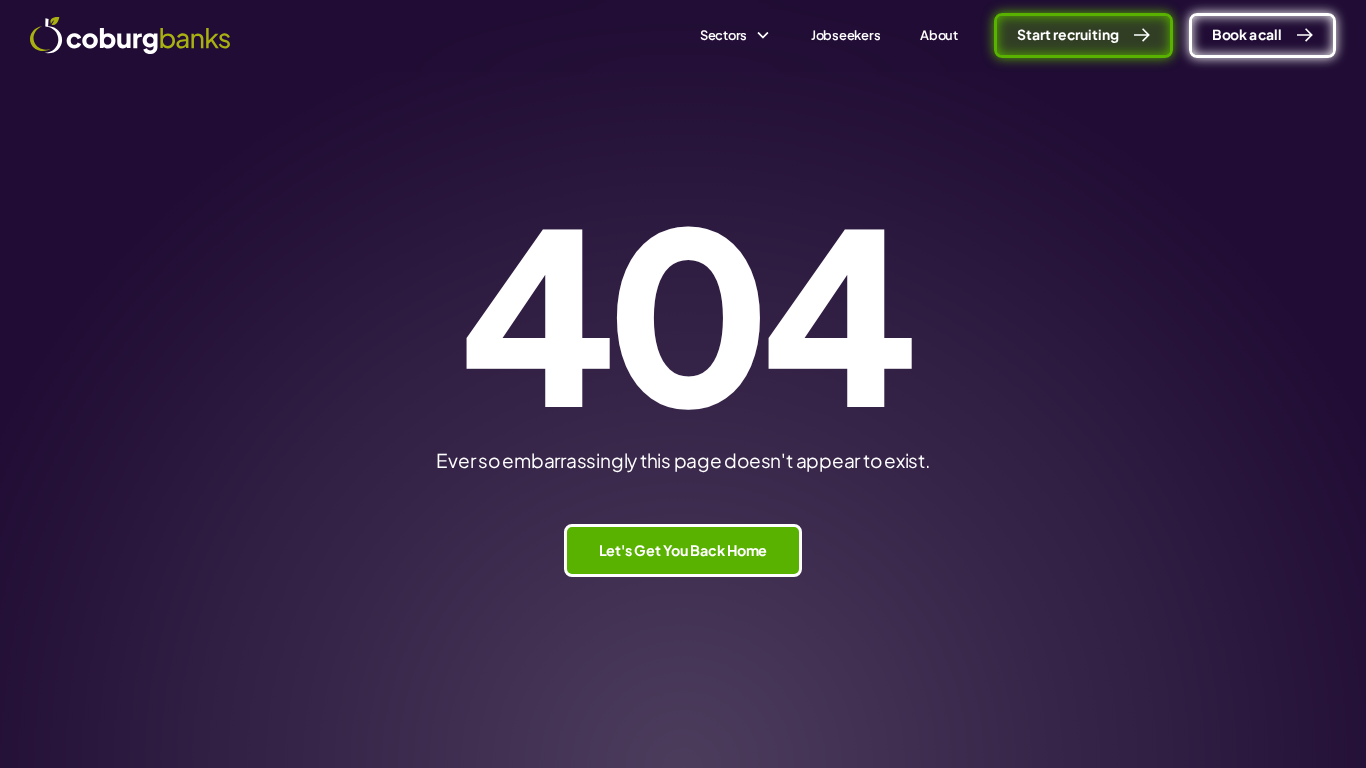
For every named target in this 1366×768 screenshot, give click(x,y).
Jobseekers (846, 35)
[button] (735, 35)
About (939, 35)
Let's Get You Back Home (683, 550)
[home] (130, 35)
